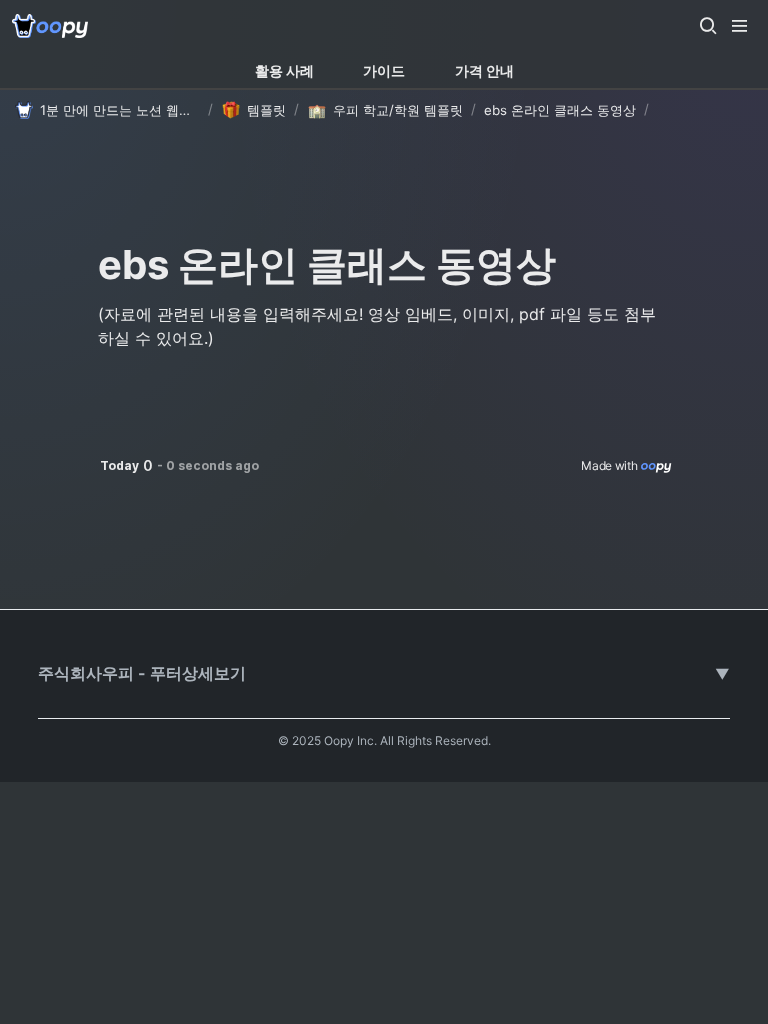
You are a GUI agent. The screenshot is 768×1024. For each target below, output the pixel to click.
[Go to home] (50, 26)
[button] (708, 26)
